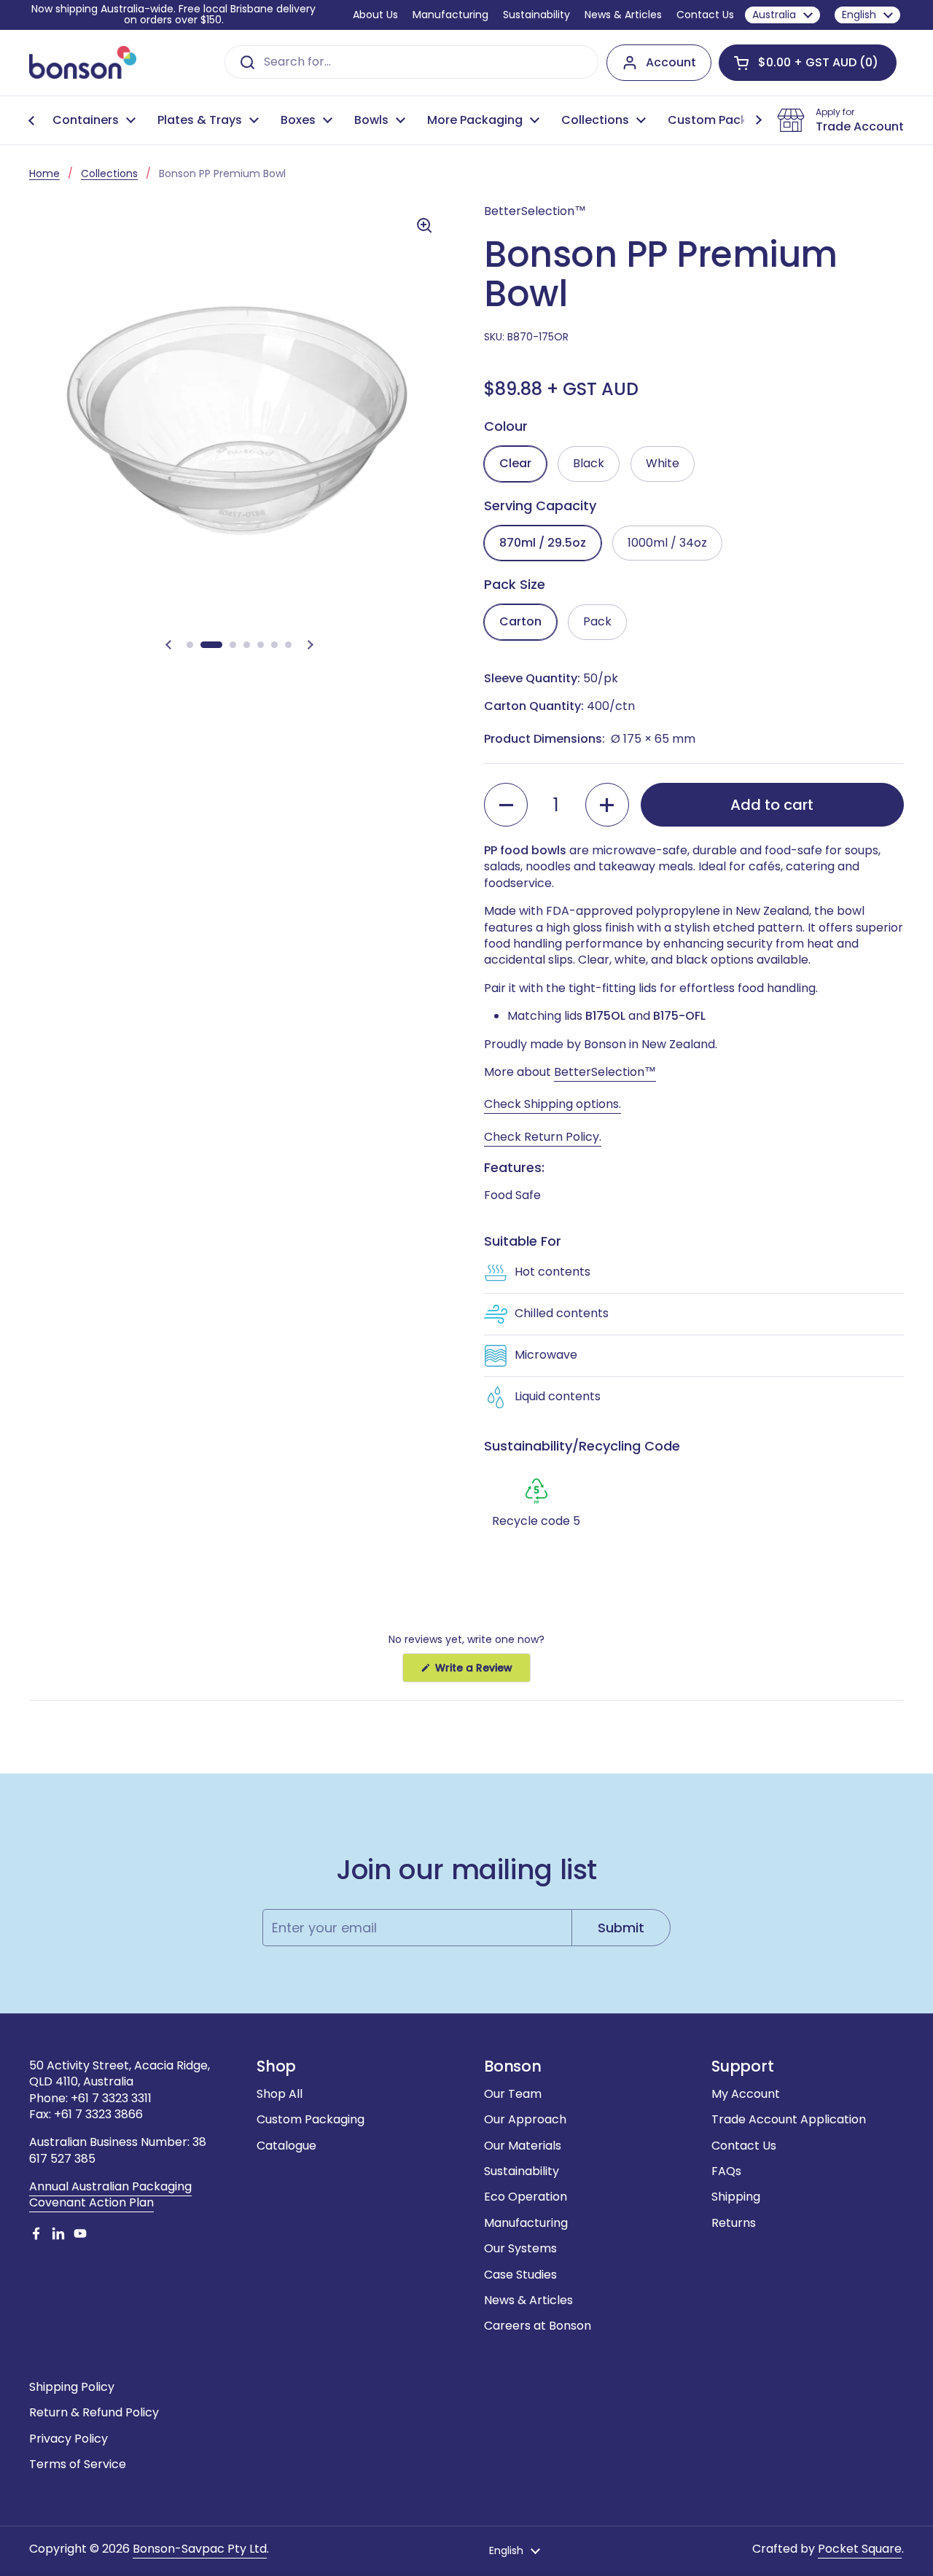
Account (671, 62)
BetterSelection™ (605, 1072)
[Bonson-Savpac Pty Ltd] (83, 62)
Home (44, 173)
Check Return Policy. (543, 1137)
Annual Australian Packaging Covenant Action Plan (110, 2194)
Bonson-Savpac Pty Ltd (200, 2549)
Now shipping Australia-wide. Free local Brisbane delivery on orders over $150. (173, 15)
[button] (808, 63)
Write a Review (481, 1671)
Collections (109, 173)
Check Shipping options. (553, 1104)
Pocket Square (860, 2549)
